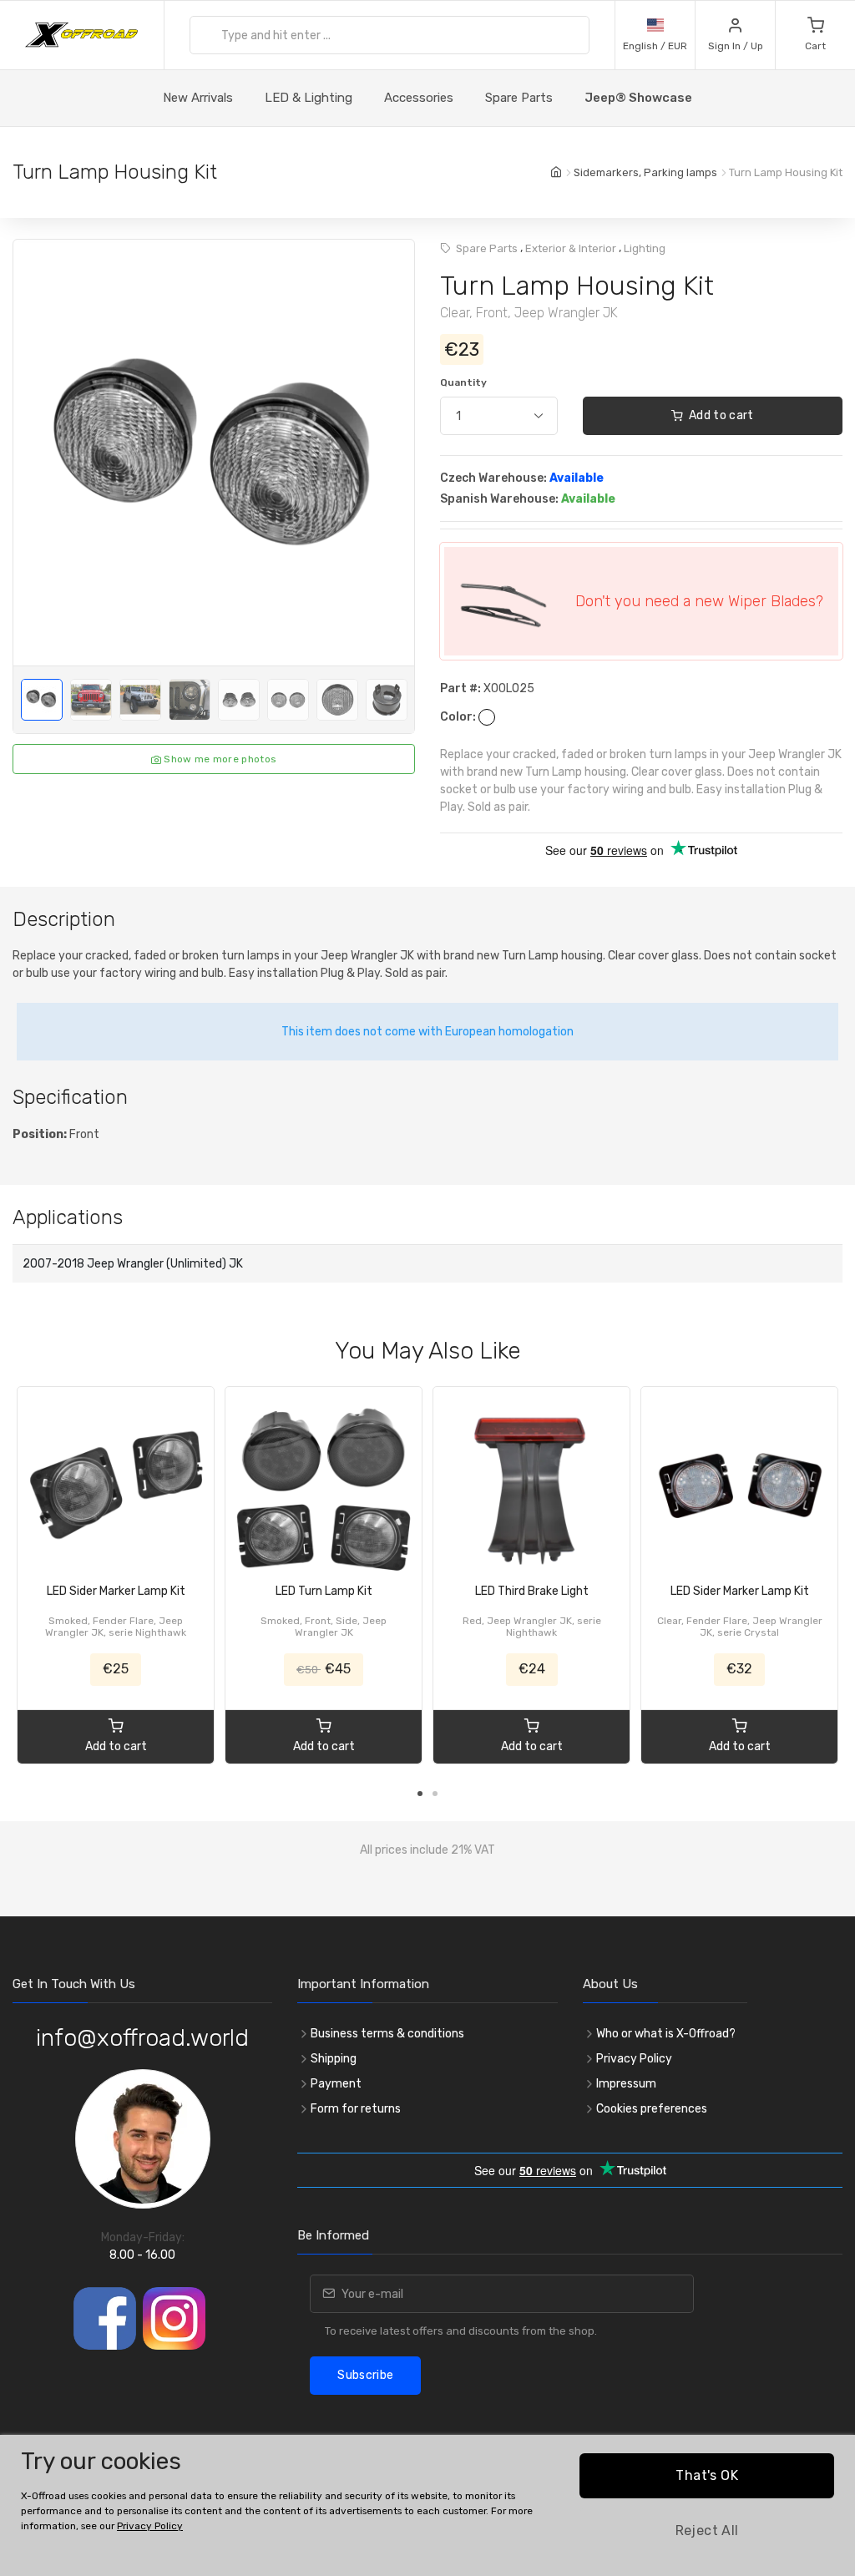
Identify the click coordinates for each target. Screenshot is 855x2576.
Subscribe (365, 2375)
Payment (336, 2084)
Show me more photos (219, 759)
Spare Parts (519, 98)
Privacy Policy (634, 2059)
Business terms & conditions (387, 2034)
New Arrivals (198, 98)
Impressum (626, 2084)
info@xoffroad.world (142, 2038)
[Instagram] (174, 2318)
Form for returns (356, 2109)
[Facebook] (105, 2318)
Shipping (334, 2059)
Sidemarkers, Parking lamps (645, 172)
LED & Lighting (309, 98)
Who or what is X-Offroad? (666, 2034)
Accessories (419, 98)
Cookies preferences (652, 2109)
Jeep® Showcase (638, 98)
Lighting (645, 248)
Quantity (463, 382)
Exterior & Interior (571, 248)
